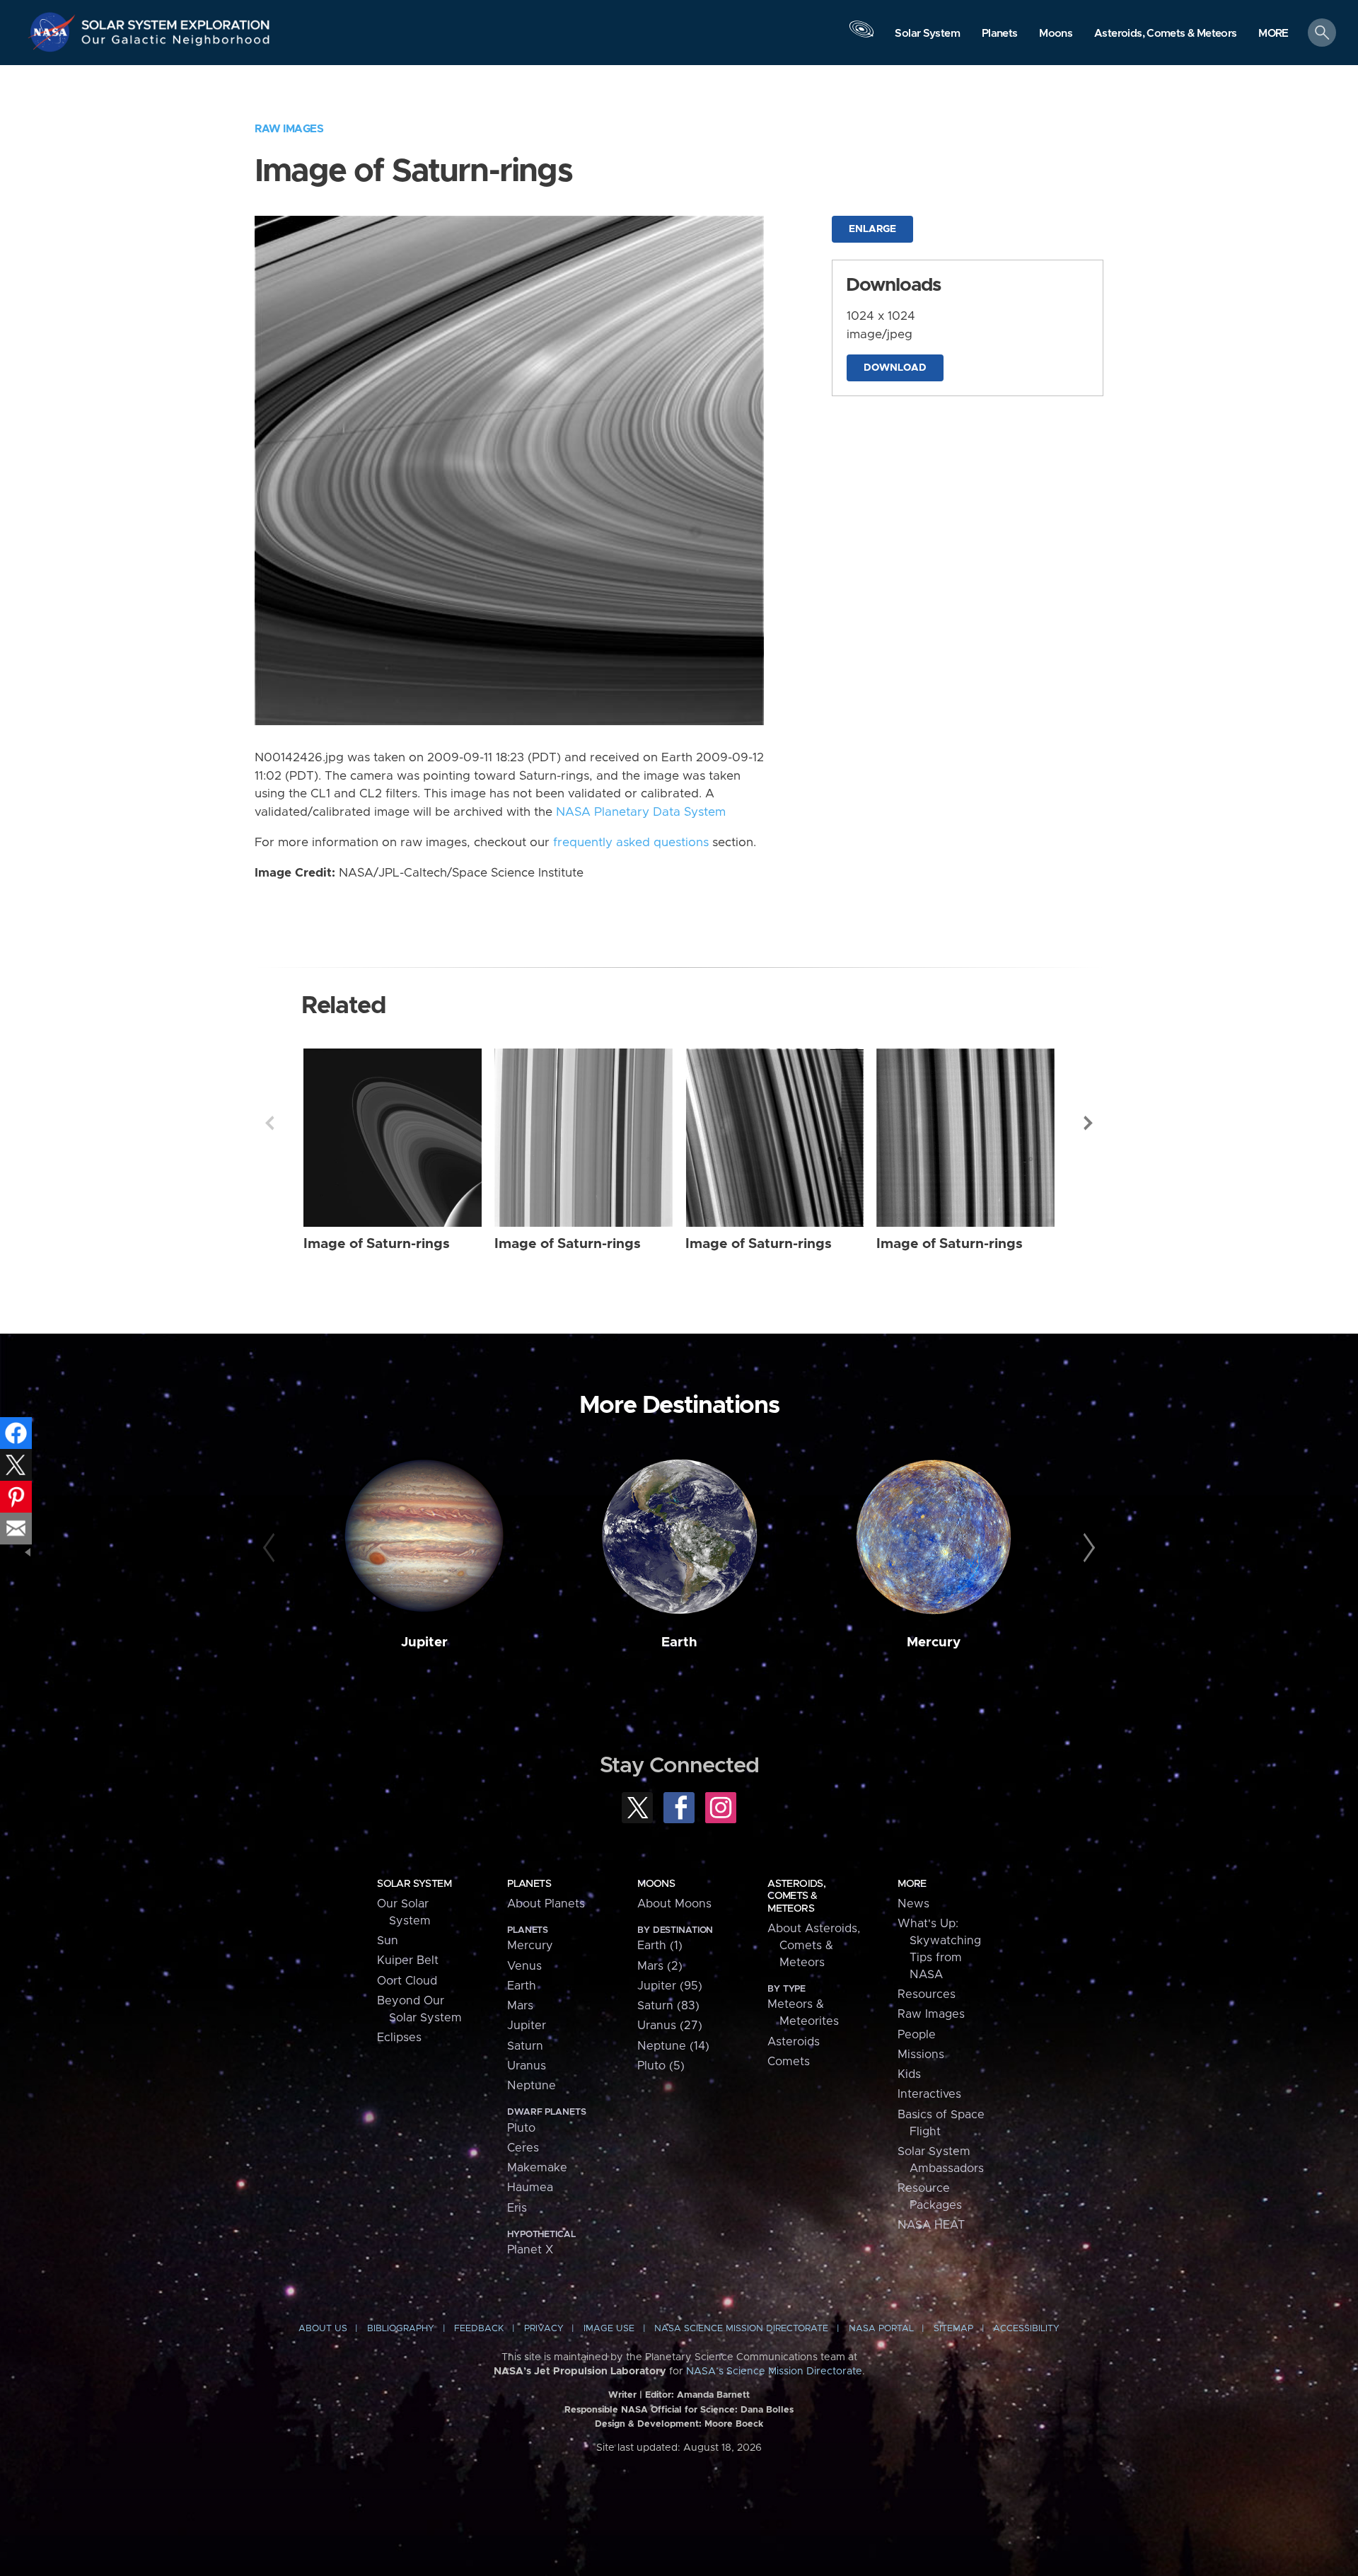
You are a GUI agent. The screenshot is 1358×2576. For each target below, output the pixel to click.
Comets (789, 2062)
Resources (927, 1994)
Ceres (523, 2148)
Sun (388, 1941)
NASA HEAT (931, 2225)
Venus (524, 1966)
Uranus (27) (670, 2026)
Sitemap (953, 2329)
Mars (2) (660, 1966)
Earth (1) (660, 1946)
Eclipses (399, 2038)
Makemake (537, 2168)
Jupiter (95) (670, 1986)
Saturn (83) (668, 2006)
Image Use (609, 2329)
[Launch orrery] (861, 36)
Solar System (414, 1884)
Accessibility (1026, 2329)
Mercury (934, 1642)
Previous (269, 1123)
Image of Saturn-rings (377, 1244)
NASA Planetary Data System (641, 812)
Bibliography (401, 2329)
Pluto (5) (661, 2066)
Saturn (525, 2046)
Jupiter (424, 1642)
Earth (679, 1642)
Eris (517, 2208)
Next (1089, 1123)
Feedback (479, 2329)
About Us (323, 2329)
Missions (921, 2055)
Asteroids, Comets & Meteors (796, 1896)
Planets (529, 1884)
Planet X (530, 2250)
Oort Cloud (407, 1981)
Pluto (521, 2128)
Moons (656, 1884)
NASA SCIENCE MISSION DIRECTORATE (741, 2329)
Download (895, 368)
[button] (1273, 34)
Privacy (544, 2329)
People (917, 2035)
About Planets (546, 1904)
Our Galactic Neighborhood (176, 43)
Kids (909, 2074)
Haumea (530, 2188)
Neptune (532, 2086)
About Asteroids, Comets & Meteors (814, 1946)
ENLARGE (872, 229)
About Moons (674, 1904)
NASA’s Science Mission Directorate (774, 2372)
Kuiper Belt (408, 1960)
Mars (520, 2006)
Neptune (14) (673, 2046)
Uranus (527, 2066)
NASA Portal (881, 2329)
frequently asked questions (631, 843)
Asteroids (794, 2042)
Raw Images (289, 129)
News (913, 1904)
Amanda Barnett (713, 2395)
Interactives (929, 2094)
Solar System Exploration (176, 21)
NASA (54, 32)
